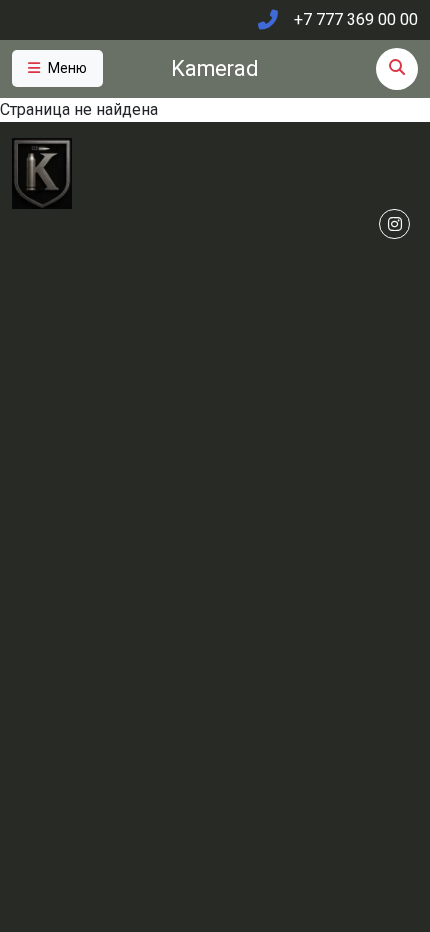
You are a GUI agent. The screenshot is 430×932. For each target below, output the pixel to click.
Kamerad (215, 68)
